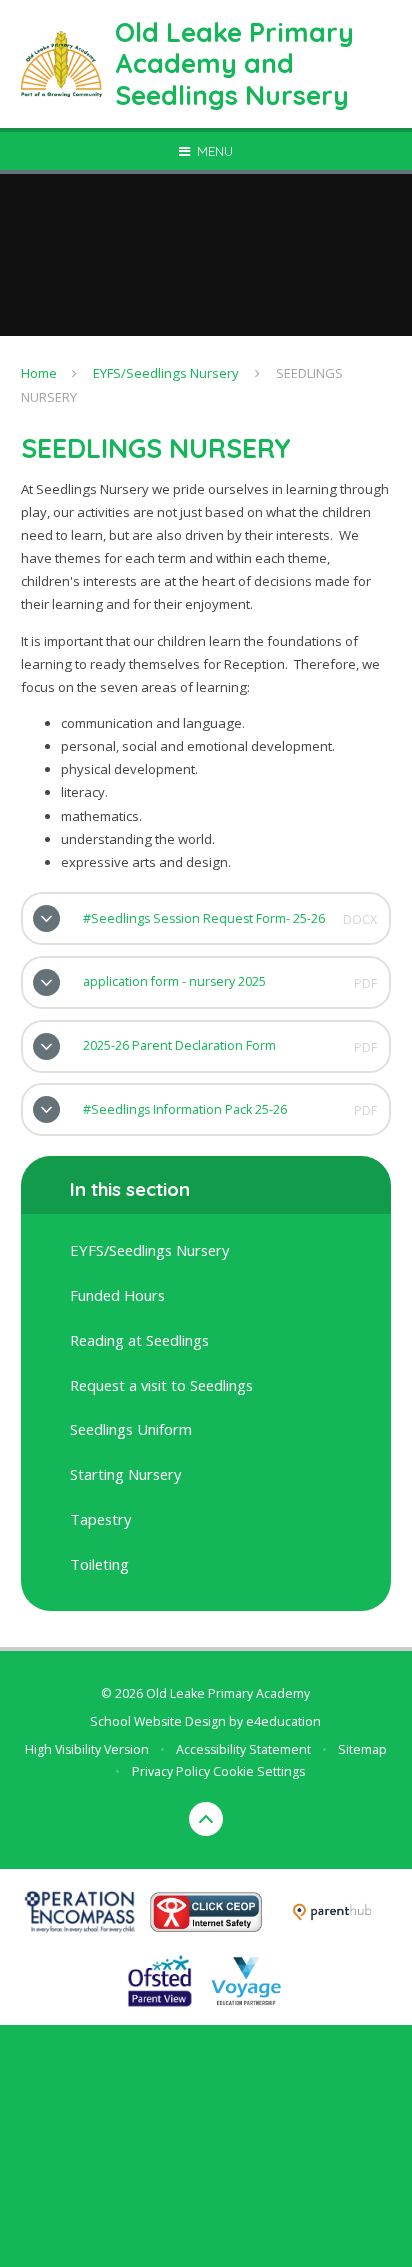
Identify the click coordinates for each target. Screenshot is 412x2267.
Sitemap (362, 1749)
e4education (283, 1721)
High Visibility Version (87, 1749)
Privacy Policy (171, 1771)
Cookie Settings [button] (259, 1771)
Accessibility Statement (243, 1749)
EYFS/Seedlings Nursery (166, 373)
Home (39, 373)
